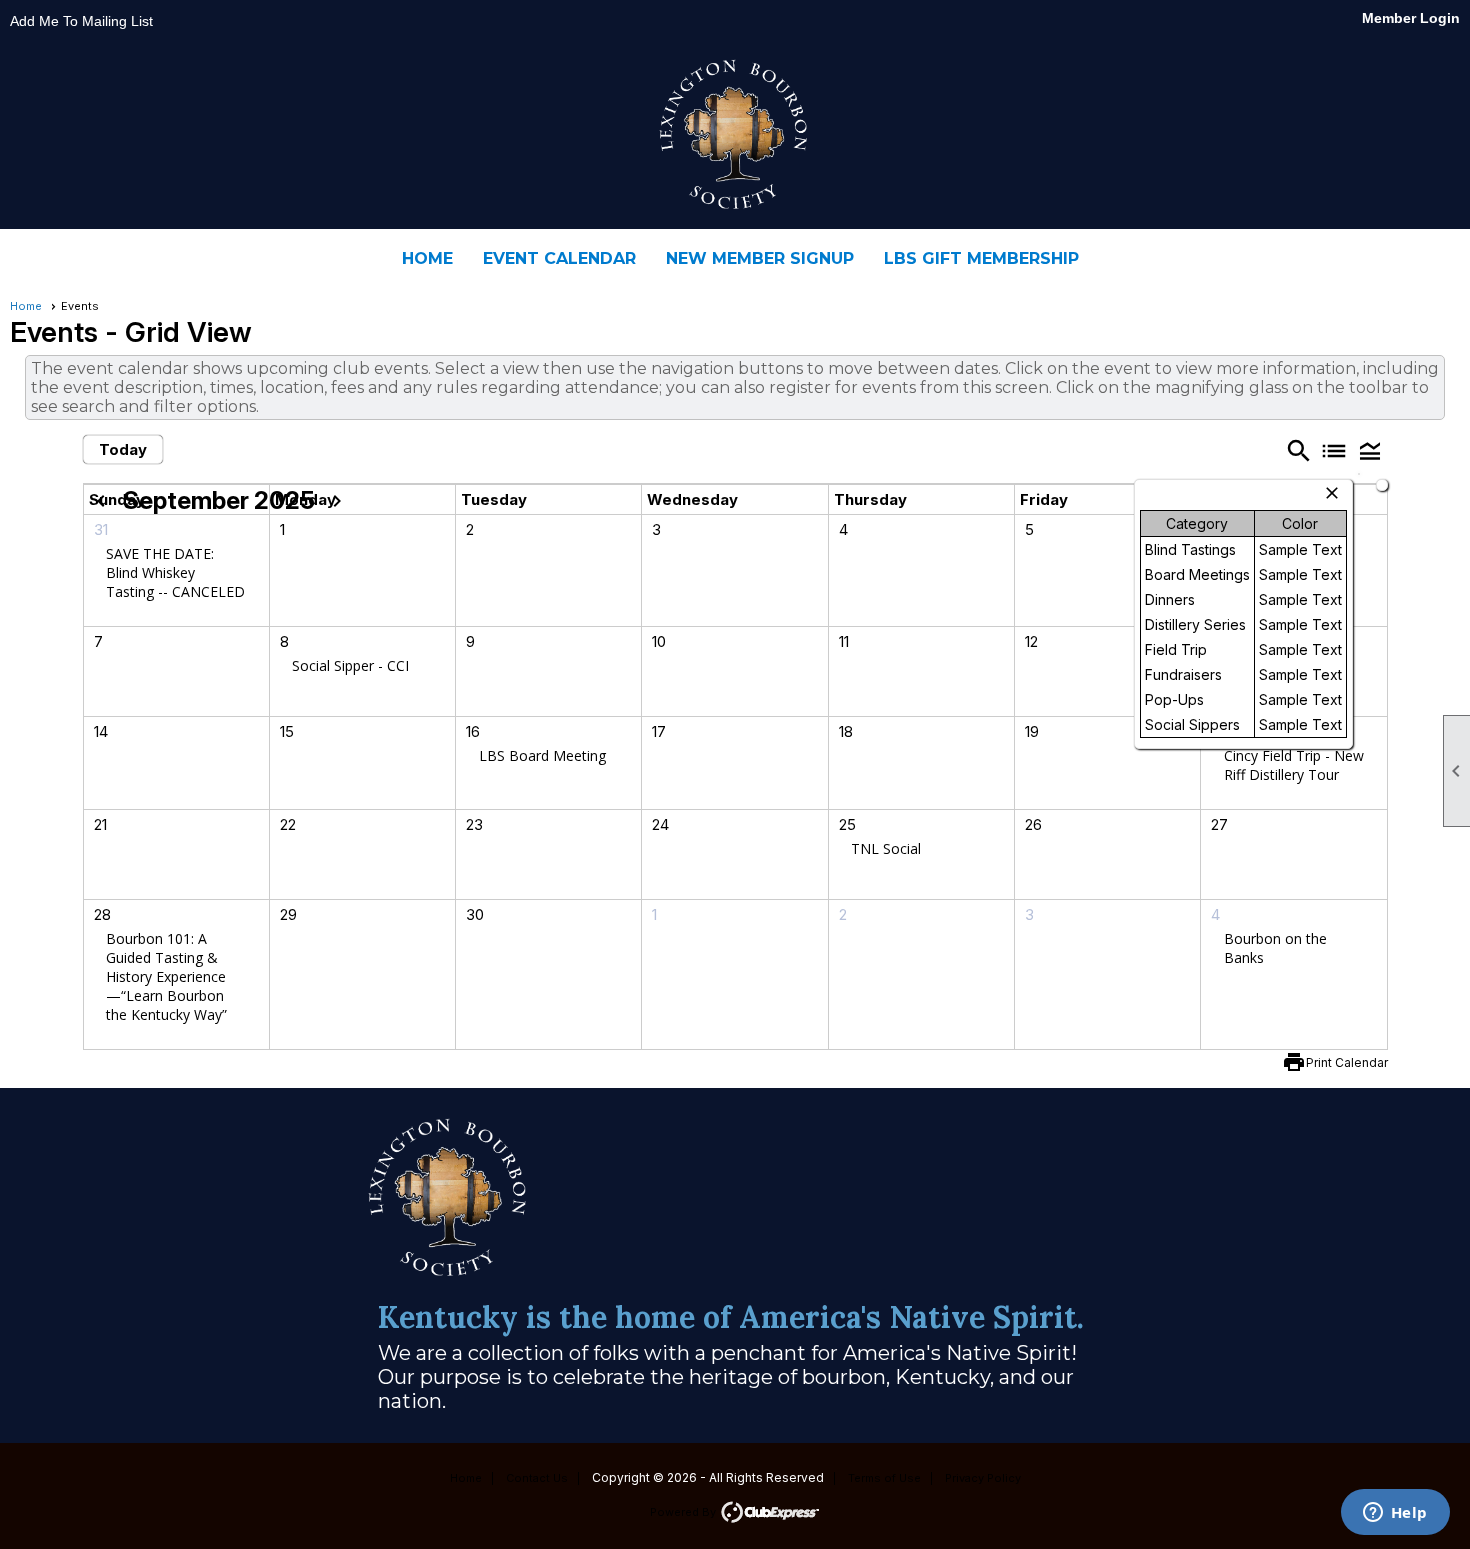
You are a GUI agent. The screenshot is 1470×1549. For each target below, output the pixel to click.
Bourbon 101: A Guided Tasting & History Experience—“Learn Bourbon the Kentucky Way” (166, 976)
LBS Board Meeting (542, 755)
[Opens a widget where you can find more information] (1395, 1514)
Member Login (1411, 18)
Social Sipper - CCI (350, 665)
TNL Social (886, 848)
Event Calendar (559, 258)
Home (427, 258)
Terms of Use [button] (884, 1478)
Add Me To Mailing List (81, 21)
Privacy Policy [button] (983, 1478)
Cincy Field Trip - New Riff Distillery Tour (1294, 765)
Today (123, 449)
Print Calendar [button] (1347, 1062)
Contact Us (537, 1478)
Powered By (684, 1512)
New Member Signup (760, 258)
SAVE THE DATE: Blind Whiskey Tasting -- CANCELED (175, 572)
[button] (1370, 450)
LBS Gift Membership (981, 258)
